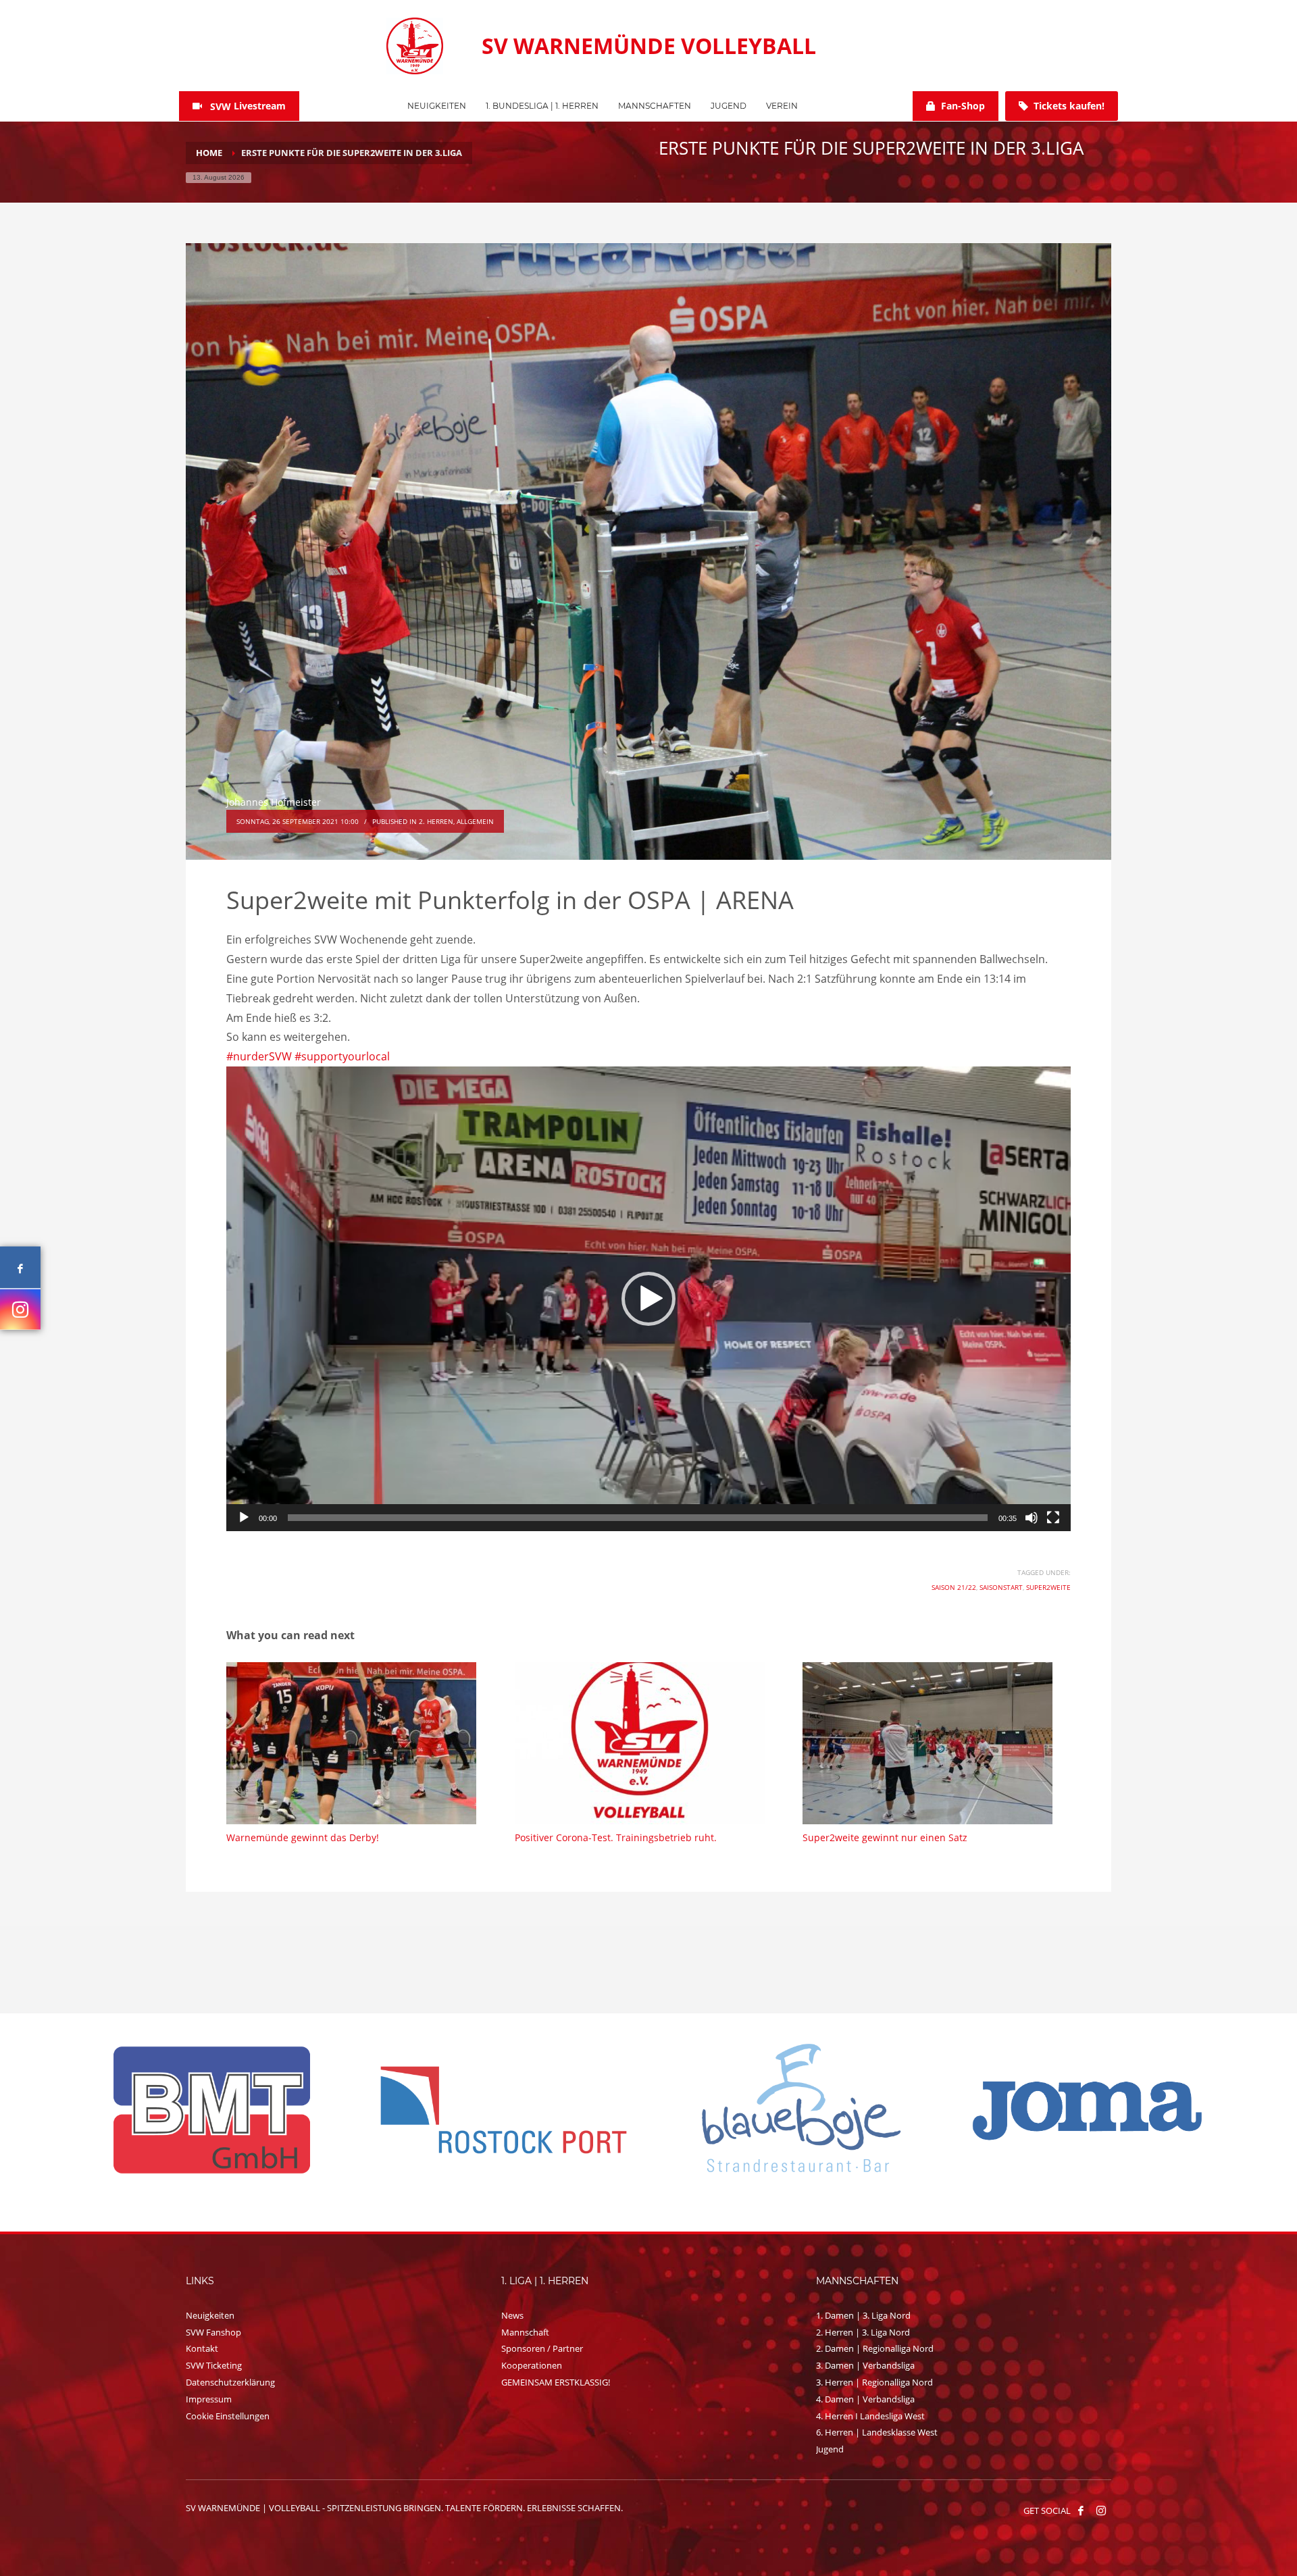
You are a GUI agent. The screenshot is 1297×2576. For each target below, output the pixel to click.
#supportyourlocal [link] (342, 1056)
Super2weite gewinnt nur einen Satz (885, 1837)
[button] (648, 1299)
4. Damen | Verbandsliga (865, 2399)
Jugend (830, 2449)
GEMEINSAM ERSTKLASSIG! (556, 2382)
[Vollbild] (1053, 1518)
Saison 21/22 (954, 1587)
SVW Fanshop (213, 2332)
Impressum (209, 2399)
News (512, 2315)
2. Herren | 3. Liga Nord (863, 2332)
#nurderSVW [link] (259, 1056)
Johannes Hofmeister (274, 802)
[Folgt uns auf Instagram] (20, 1310)
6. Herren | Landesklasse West (877, 2432)
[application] (648, 1299)
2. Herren (436, 821)
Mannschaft (525, 2332)
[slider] (638, 1518)
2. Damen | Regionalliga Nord (875, 2348)
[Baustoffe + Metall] (1088, 2110)
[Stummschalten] (1032, 1518)
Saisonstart (1001, 1587)
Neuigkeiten (210, 2315)
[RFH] (504, 2110)
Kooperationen (532, 2365)
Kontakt (202, 2348)
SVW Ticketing (214, 2365)
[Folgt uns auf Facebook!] (1081, 2510)
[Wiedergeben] (244, 1518)
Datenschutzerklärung (230, 2382)
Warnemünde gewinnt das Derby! (303, 1837)
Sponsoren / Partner (542, 2348)
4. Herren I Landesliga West (870, 2416)
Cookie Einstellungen (228, 2416)
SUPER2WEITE (1048, 1587)
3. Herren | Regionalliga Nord (874, 2382)
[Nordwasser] (796, 2110)
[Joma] (212, 2109)
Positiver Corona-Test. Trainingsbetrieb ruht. (616, 1837)
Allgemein (475, 821)
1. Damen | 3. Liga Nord (863, 2315)
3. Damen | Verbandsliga (865, 2365)
